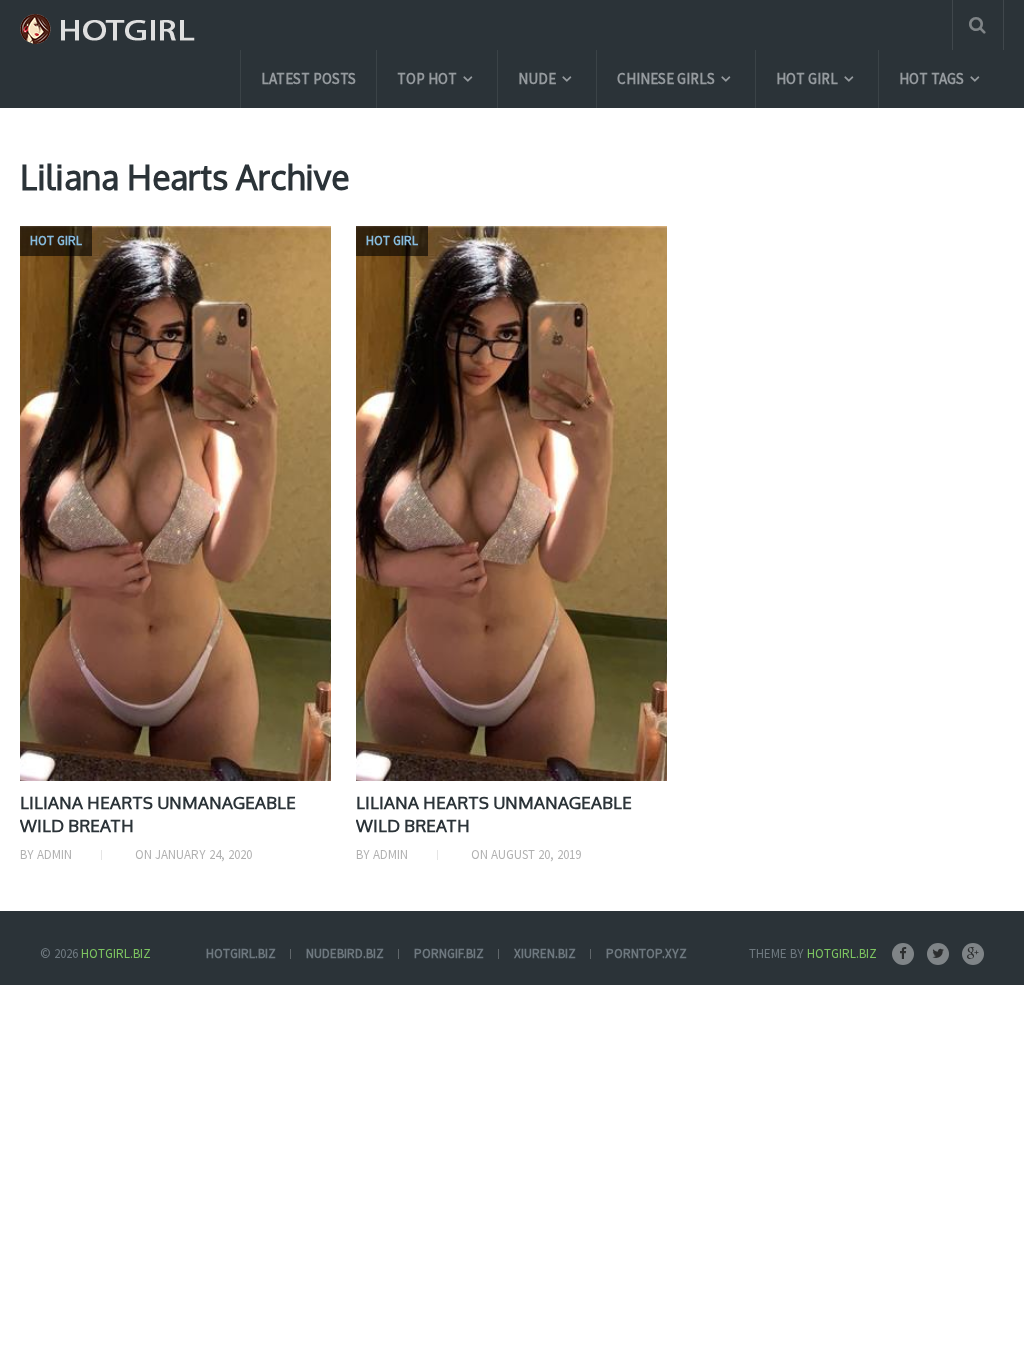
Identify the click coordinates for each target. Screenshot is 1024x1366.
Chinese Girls (666, 78)
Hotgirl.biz (116, 953)
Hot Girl (807, 78)
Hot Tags (931, 78)
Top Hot (427, 78)
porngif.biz (449, 953)
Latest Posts (308, 78)
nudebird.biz (345, 953)
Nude (537, 78)
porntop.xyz (646, 953)
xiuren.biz (545, 953)
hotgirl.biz (241, 953)
